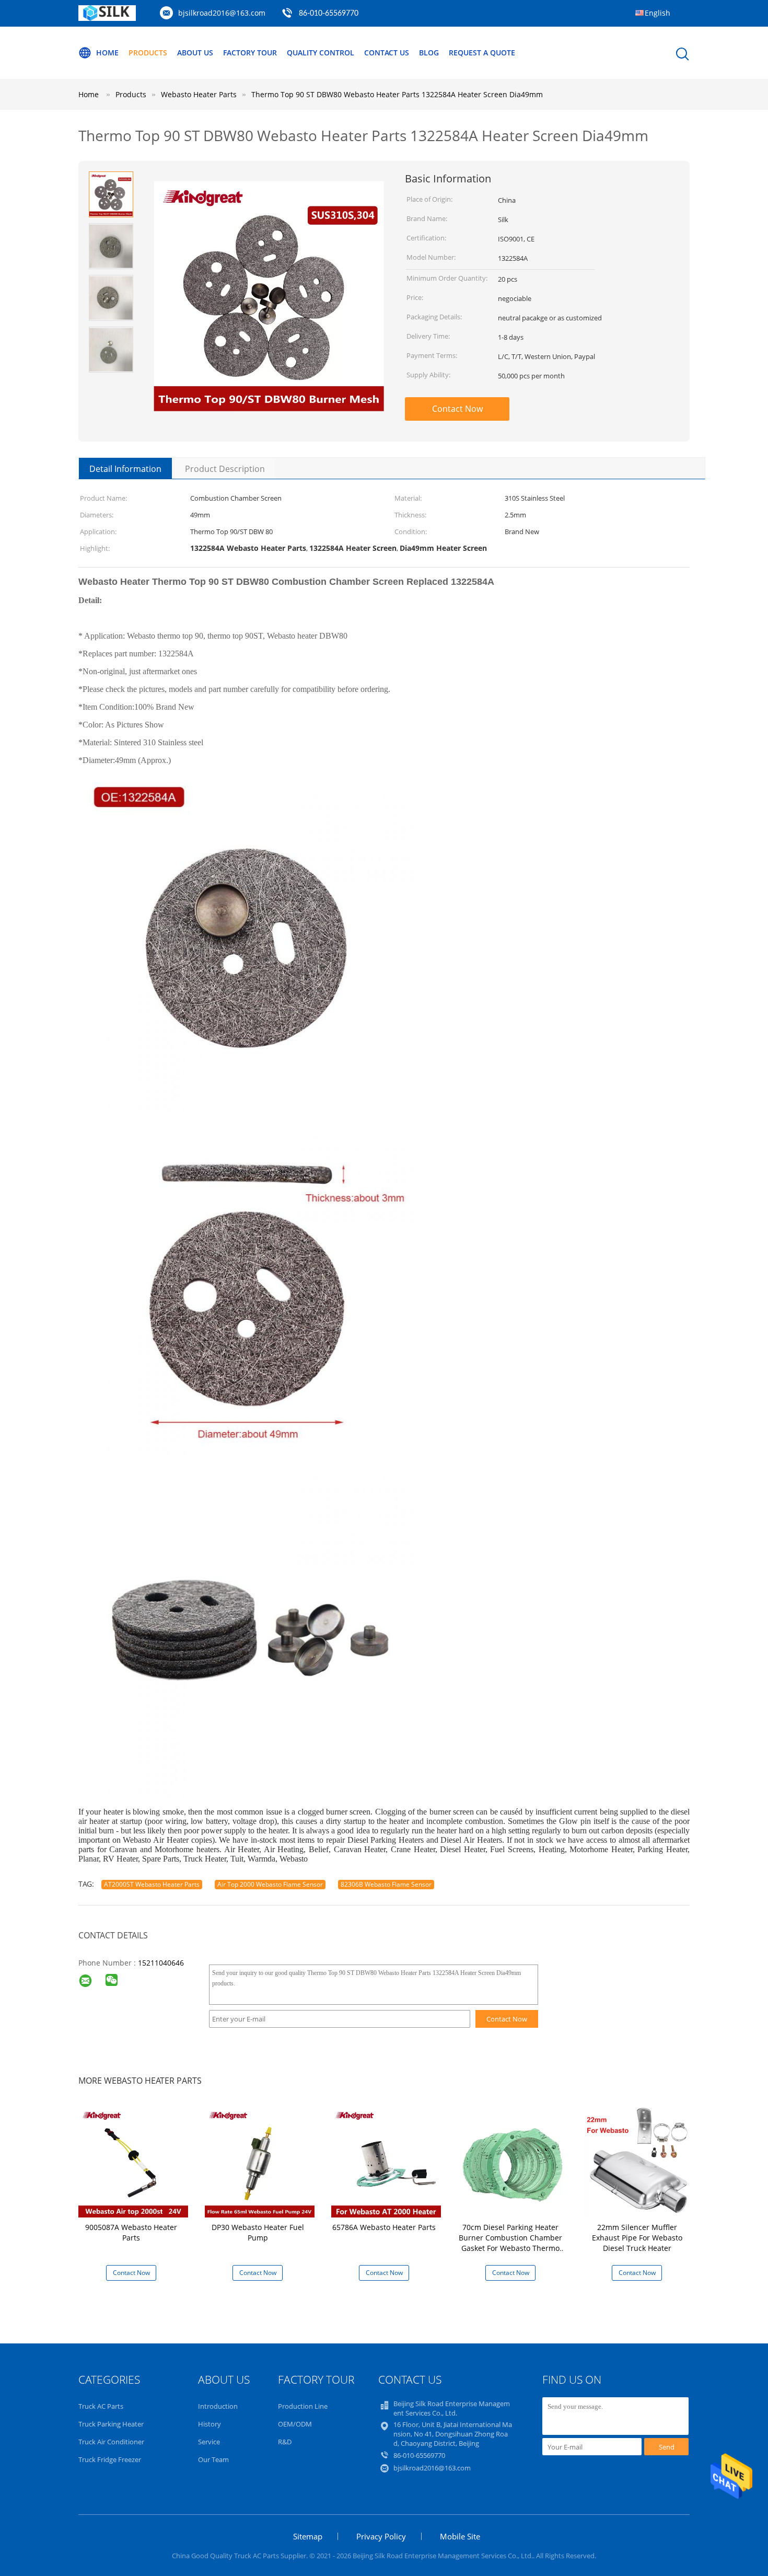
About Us (195, 53)
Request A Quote (482, 53)
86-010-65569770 (329, 14)
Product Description (225, 469)
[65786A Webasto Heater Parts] (386, 2162)
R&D (285, 2442)
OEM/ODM (295, 2424)
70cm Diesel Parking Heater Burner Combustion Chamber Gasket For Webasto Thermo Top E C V (510, 2243)
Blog (429, 53)
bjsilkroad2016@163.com (222, 13)
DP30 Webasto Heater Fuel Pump (258, 2232)
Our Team (213, 2459)
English (658, 13)
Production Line (303, 2406)
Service (209, 2442)
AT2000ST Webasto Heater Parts (152, 1884)
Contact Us (387, 53)
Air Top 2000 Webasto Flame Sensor (270, 1884)
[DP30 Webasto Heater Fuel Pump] (260, 2162)
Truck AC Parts (101, 2406)
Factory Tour (250, 53)
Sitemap (308, 2536)
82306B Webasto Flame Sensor (386, 1884)
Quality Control (321, 53)
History (210, 2424)
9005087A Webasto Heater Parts (131, 2232)
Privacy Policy (381, 2536)
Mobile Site (460, 2536)
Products (148, 53)
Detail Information (125, 469)
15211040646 (161, 1963)
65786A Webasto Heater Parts (384, 2227)
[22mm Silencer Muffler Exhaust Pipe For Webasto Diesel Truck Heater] (639, 2162)
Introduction (218, 2406)
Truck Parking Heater (111, 2424)
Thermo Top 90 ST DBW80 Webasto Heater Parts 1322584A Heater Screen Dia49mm (397, 94)
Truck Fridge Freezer (110, 2459)
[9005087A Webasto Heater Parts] (133, 2162)
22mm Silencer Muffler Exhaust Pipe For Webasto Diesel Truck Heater (637, 2238)
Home (107, 53)
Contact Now (457, 409)
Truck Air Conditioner (111, 2442)
